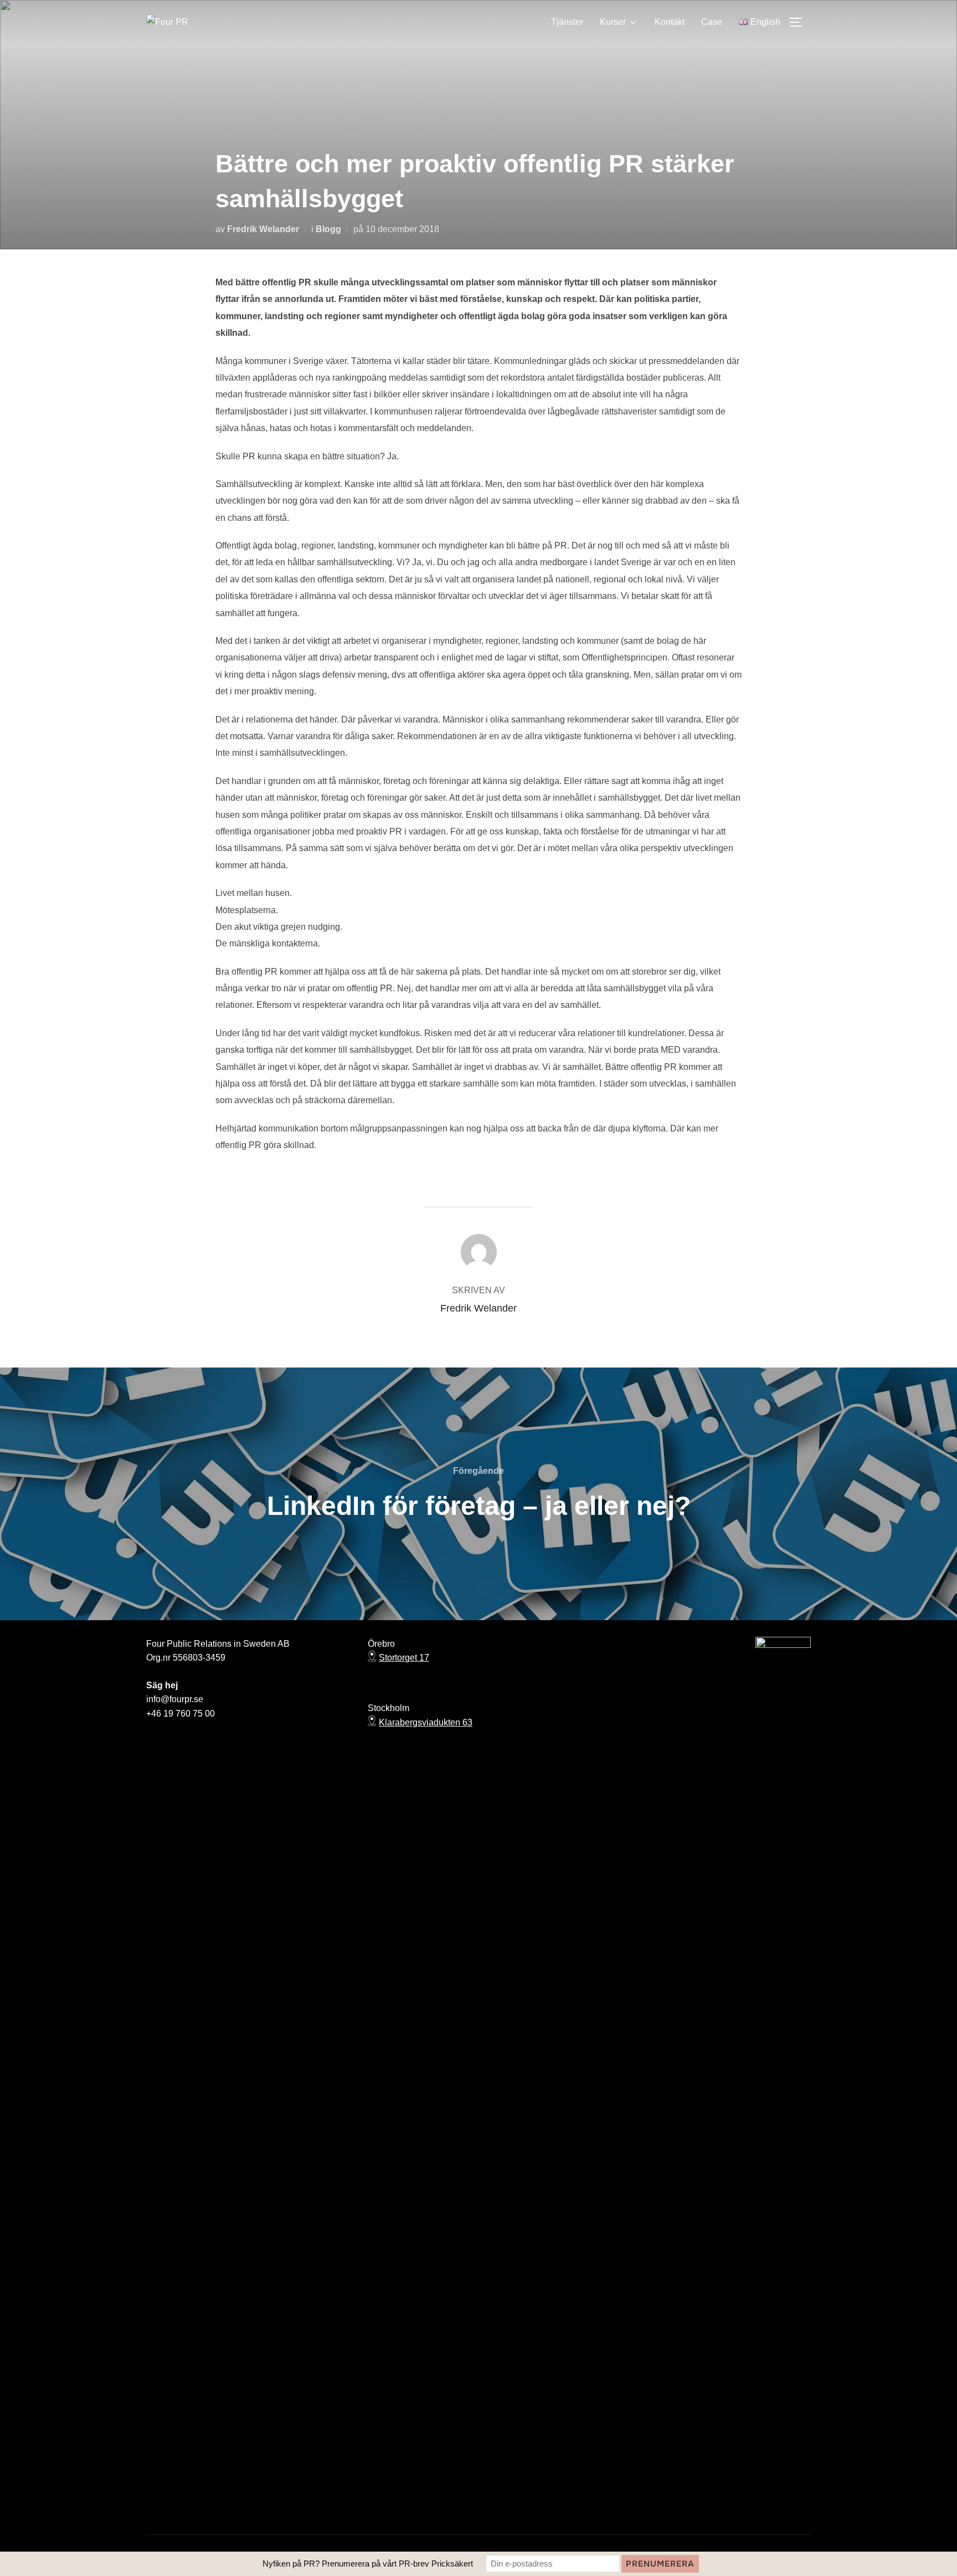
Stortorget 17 (404, 1658)
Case (712, 22)
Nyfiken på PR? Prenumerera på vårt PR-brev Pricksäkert (368, 2564)
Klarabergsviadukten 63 (426, 1722)
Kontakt (670, 22)
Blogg (328, 229)
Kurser (613, 22)
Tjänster (567, 22)
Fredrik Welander (263, 229)
